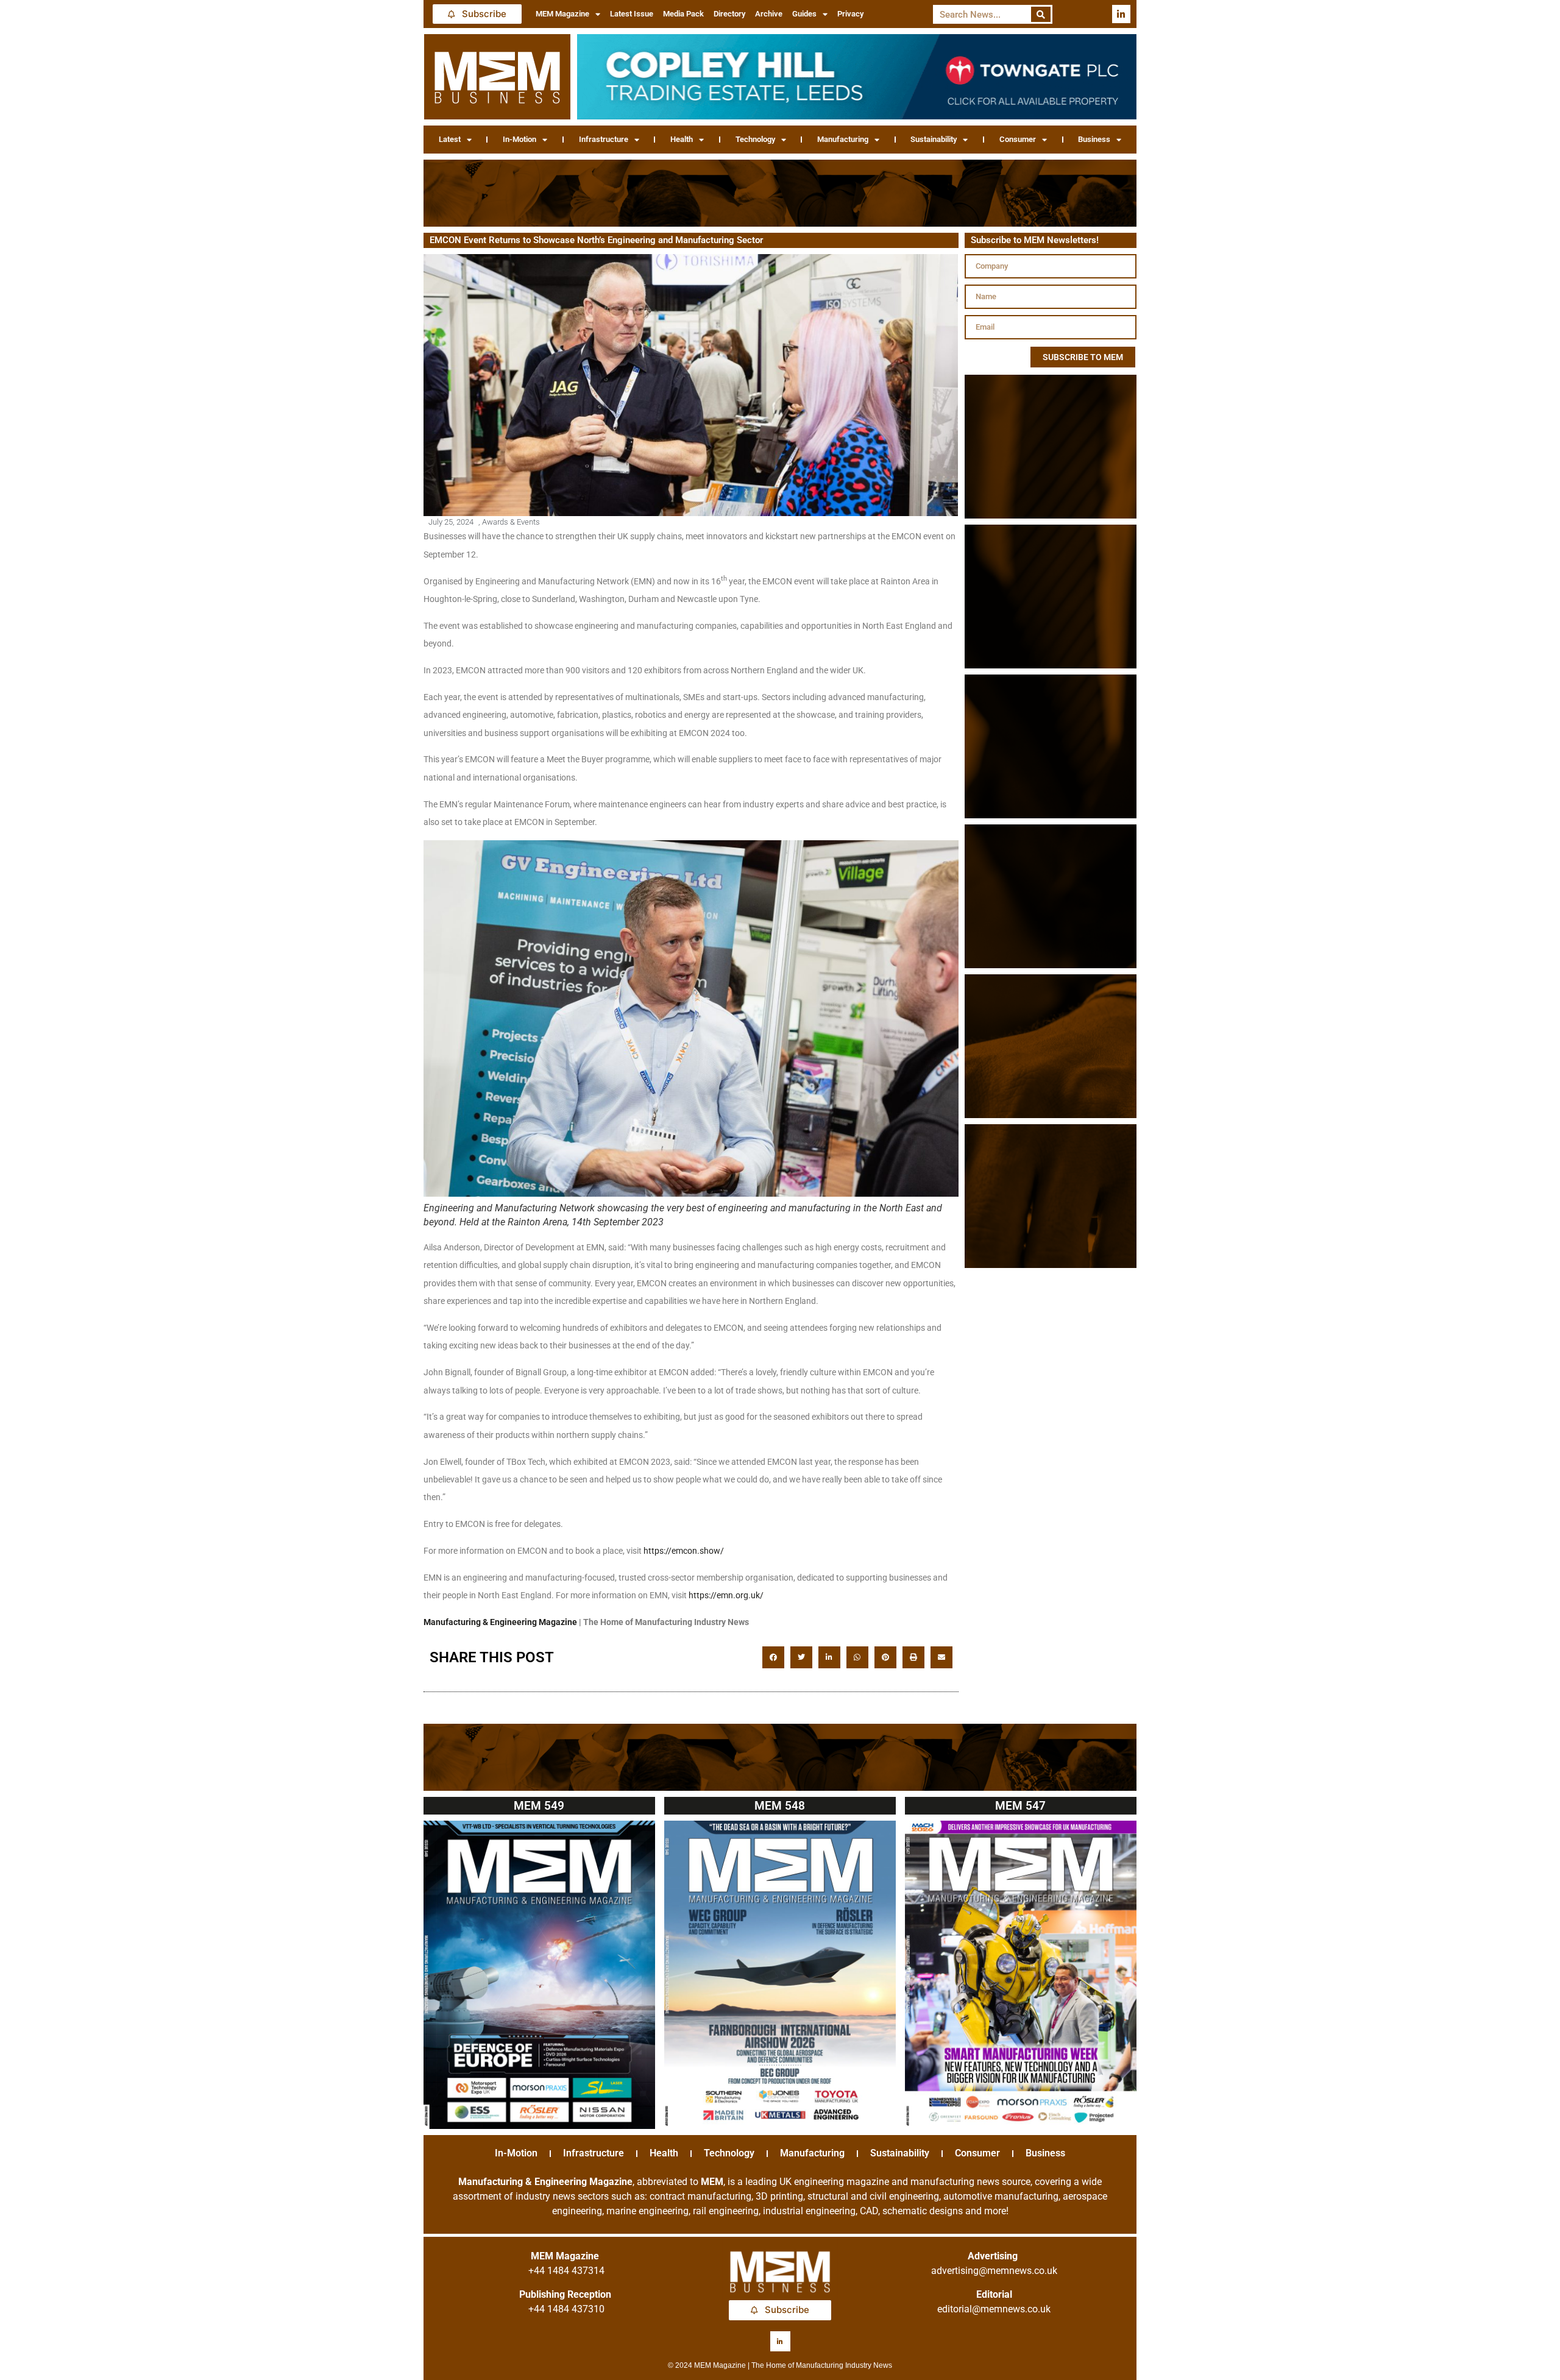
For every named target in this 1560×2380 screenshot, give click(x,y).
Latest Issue (632, 14)
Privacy (850, 14)
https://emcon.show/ (684, 1551)
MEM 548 (780, 1806)
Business (1094, 139)
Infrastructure (604, 139)
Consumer (1018, 139)
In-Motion (519, 139)
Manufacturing (843, 139)
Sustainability (934, 139)
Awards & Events (511, 522)
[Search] (1041, 14)
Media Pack (683, 14)
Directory (729, 14)
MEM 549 (539, 1806)
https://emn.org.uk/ (726, 1595)
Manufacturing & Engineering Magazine (500, 1622)
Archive (769, 14)
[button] (773, 1657)
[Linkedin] (1121, 14)
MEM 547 (1020, 1806)
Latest (450, 139)
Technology (755, 139)
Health (682, 139)
